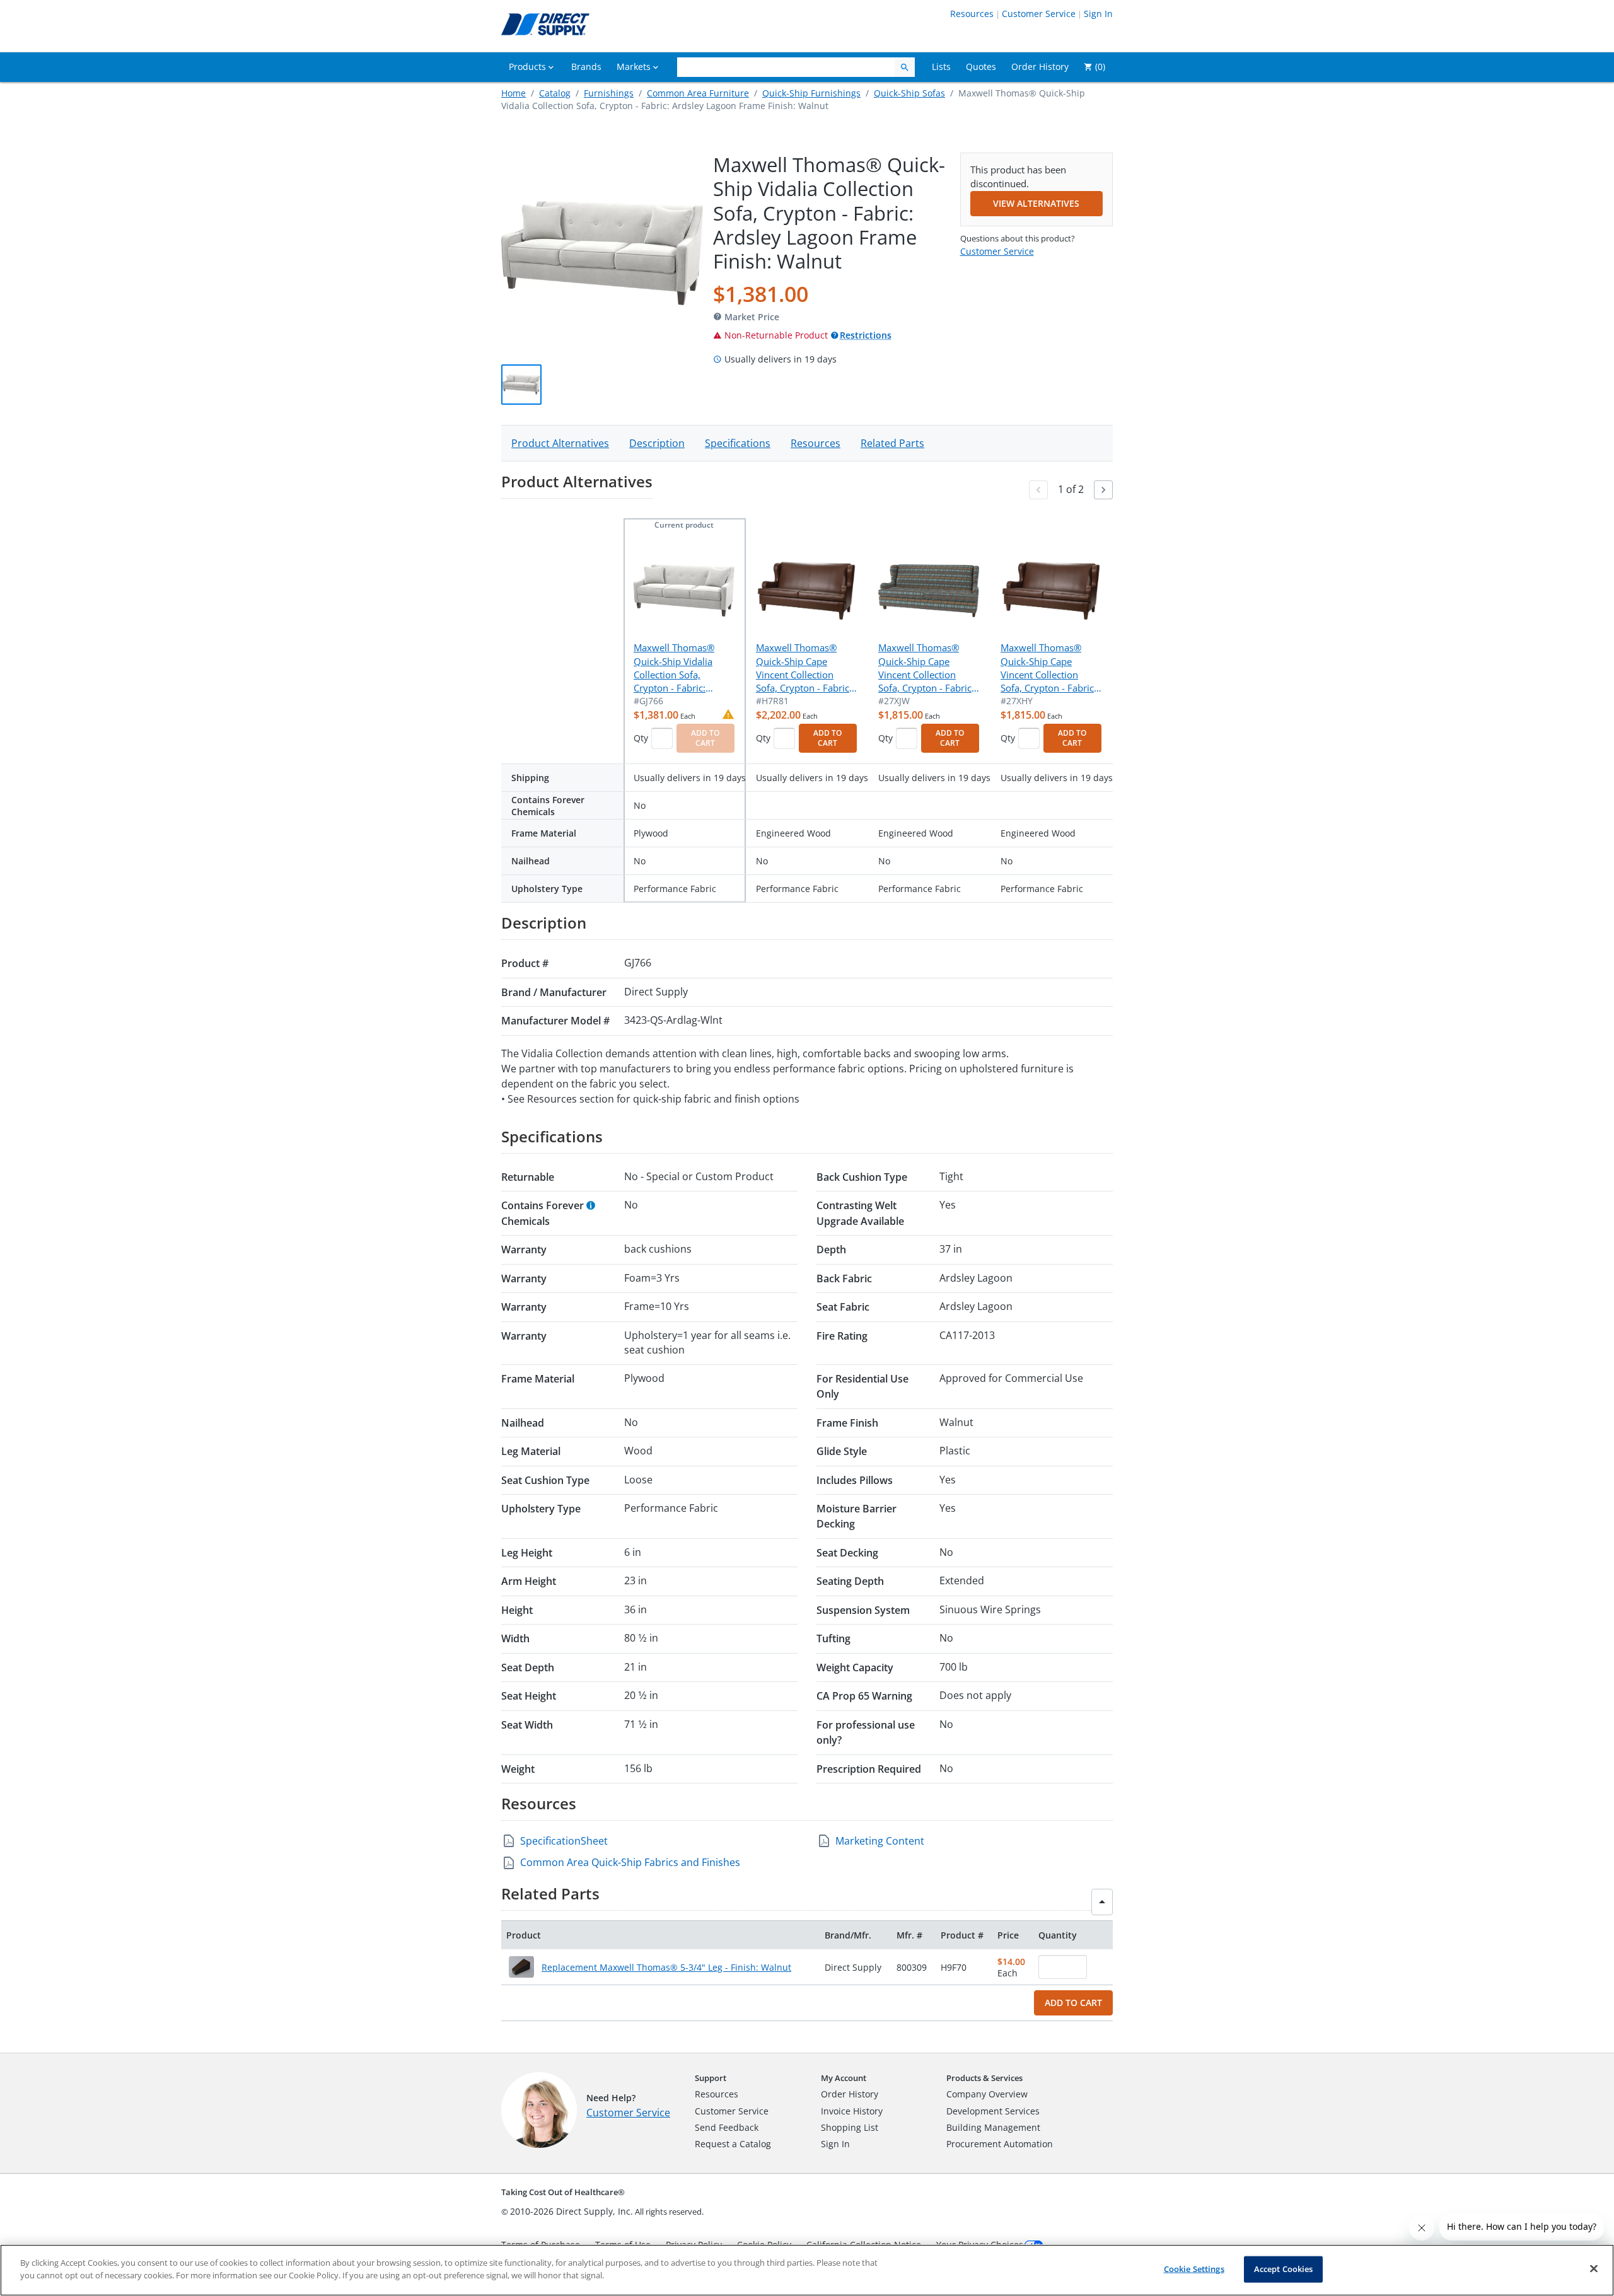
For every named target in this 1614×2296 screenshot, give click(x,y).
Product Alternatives (560, 443)
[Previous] (1038, 490)
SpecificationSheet (564, 1841)
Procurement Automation (1000, 2144)
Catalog (555, 93)
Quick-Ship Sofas (909, 93)
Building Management (993, 2127)
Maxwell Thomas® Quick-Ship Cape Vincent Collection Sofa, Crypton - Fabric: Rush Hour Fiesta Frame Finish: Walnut (926, 668)
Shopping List (850, 2127)
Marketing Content (880, 1841)
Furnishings (609, 93)
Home (514, 93)
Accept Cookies (1284, 2269)
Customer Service (1039, 14)
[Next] (1103, 490)
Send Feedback (727, 2127)
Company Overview (987, 2094)
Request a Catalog (733, 2144)
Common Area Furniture (698, 93)
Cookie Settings (1194, 2269)
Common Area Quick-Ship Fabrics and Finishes (630, 1862)
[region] (807, 2270)
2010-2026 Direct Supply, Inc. (572, 2211)
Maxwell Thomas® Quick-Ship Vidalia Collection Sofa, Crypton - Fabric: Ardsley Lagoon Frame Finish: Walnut (682, 668)
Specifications (738, 443)
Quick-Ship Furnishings (811, 93)
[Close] (1594, 2268)
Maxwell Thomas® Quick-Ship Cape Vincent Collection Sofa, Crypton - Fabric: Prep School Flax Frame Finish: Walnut (804, 668)
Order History (850, 2094)
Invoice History (852, 2111)
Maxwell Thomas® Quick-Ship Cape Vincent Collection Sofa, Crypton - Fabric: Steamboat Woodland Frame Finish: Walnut (1048, 668)
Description (657, 443)
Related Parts (892, 443)
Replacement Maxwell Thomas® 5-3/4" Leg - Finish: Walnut (666, 1967)
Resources (972, 14)
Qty (641, 738)
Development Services (993, 2111)
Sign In (1098, 14)
